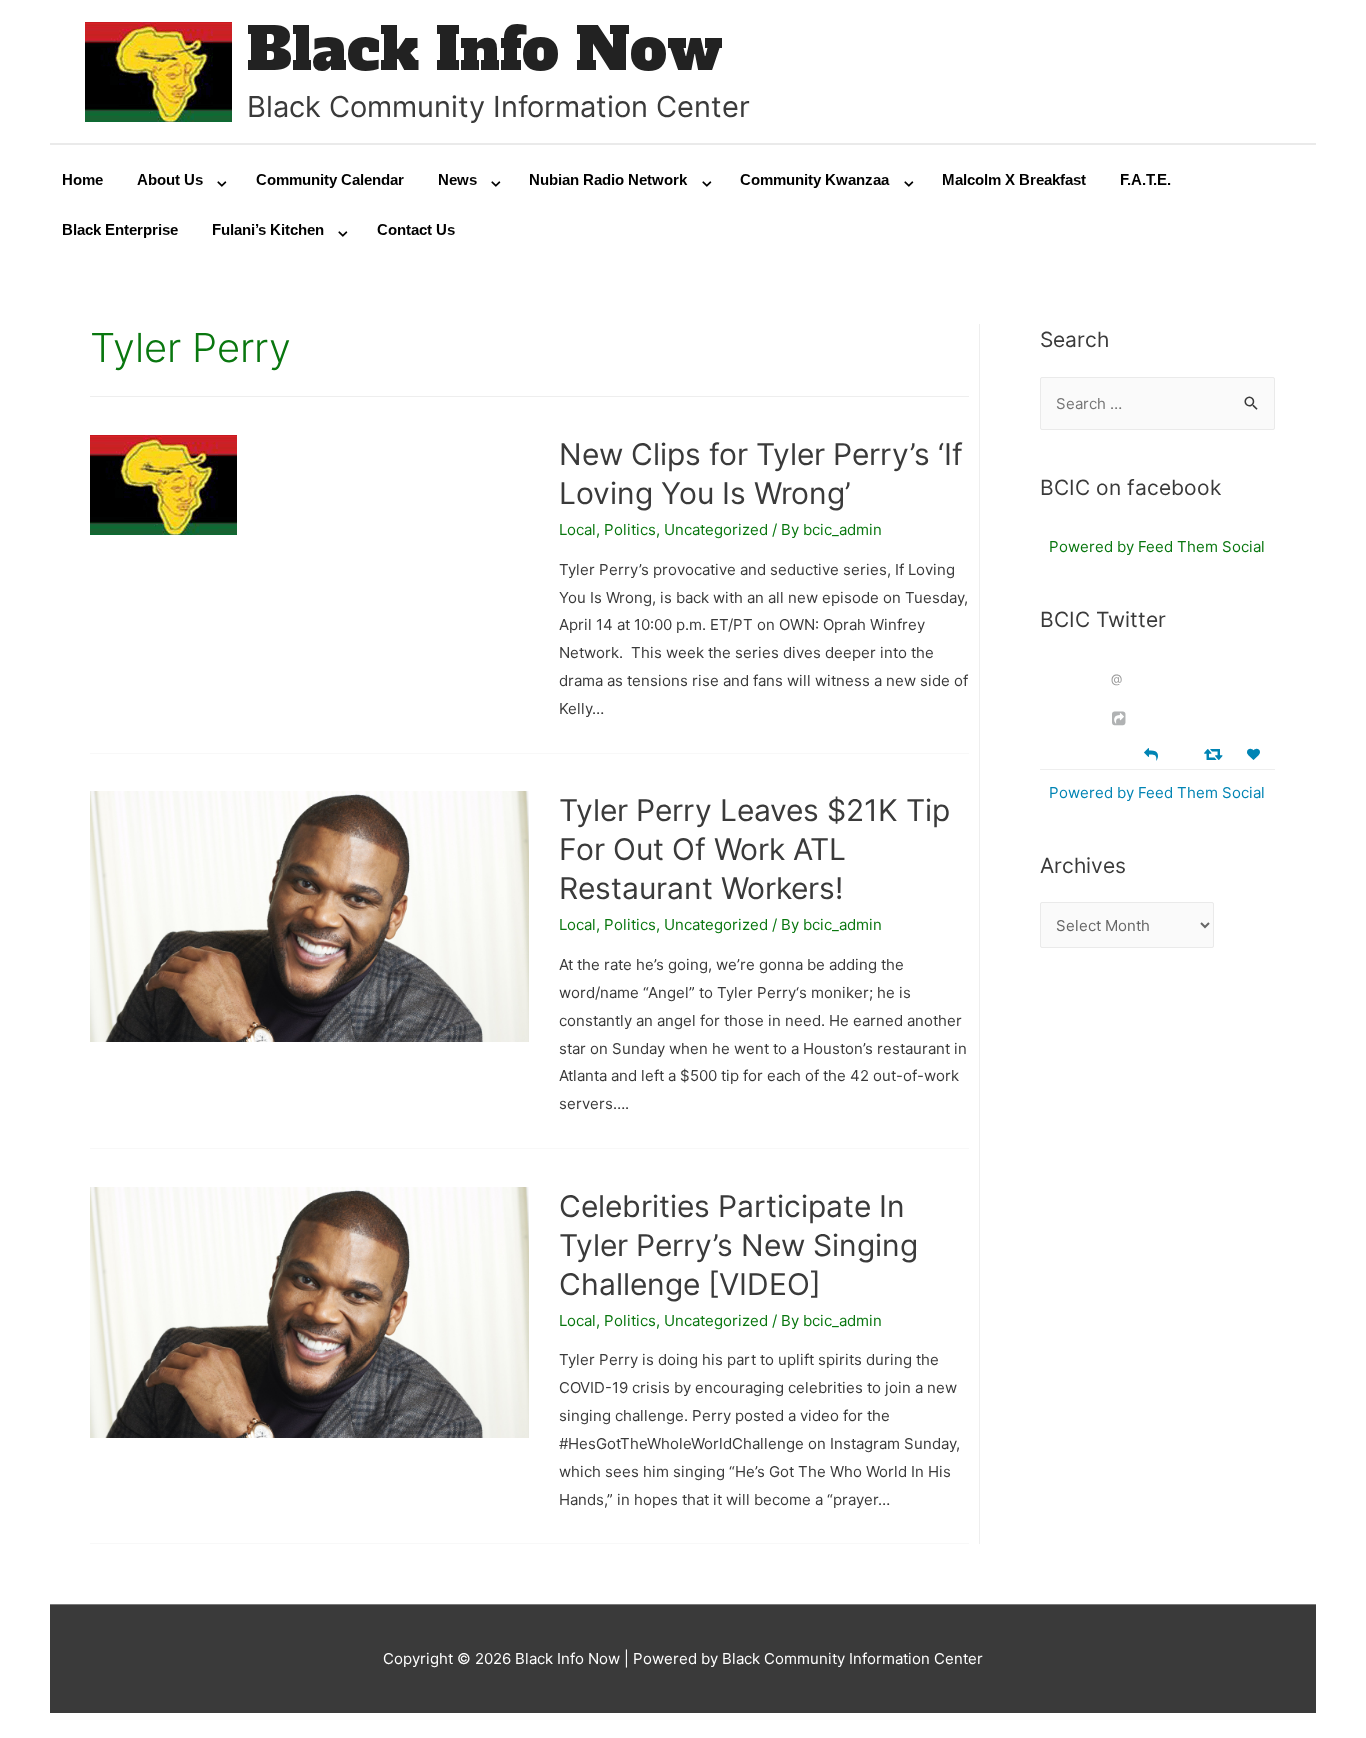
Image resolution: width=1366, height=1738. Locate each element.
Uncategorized (716, 529)
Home (82, 179)
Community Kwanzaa (814, 179)
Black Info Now (485, 49)
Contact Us (416, 229)
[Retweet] (1215, 753)
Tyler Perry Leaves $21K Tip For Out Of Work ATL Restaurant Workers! (754, 849)
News (457, 179)
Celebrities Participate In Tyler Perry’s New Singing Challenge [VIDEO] (738, 1245)
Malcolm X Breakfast (1014, 179)
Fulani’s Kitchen (268, 229)
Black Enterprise (120, 229)
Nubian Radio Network (608, 179)
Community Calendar (330, 179)
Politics (630, 529)
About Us (170, 179)
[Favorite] (1256, 754)
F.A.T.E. (1145, 179)
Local (577, 529)
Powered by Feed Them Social (1157, 546)
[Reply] (1151, 752)
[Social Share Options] (1121, 718)
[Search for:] (1158, 403)
